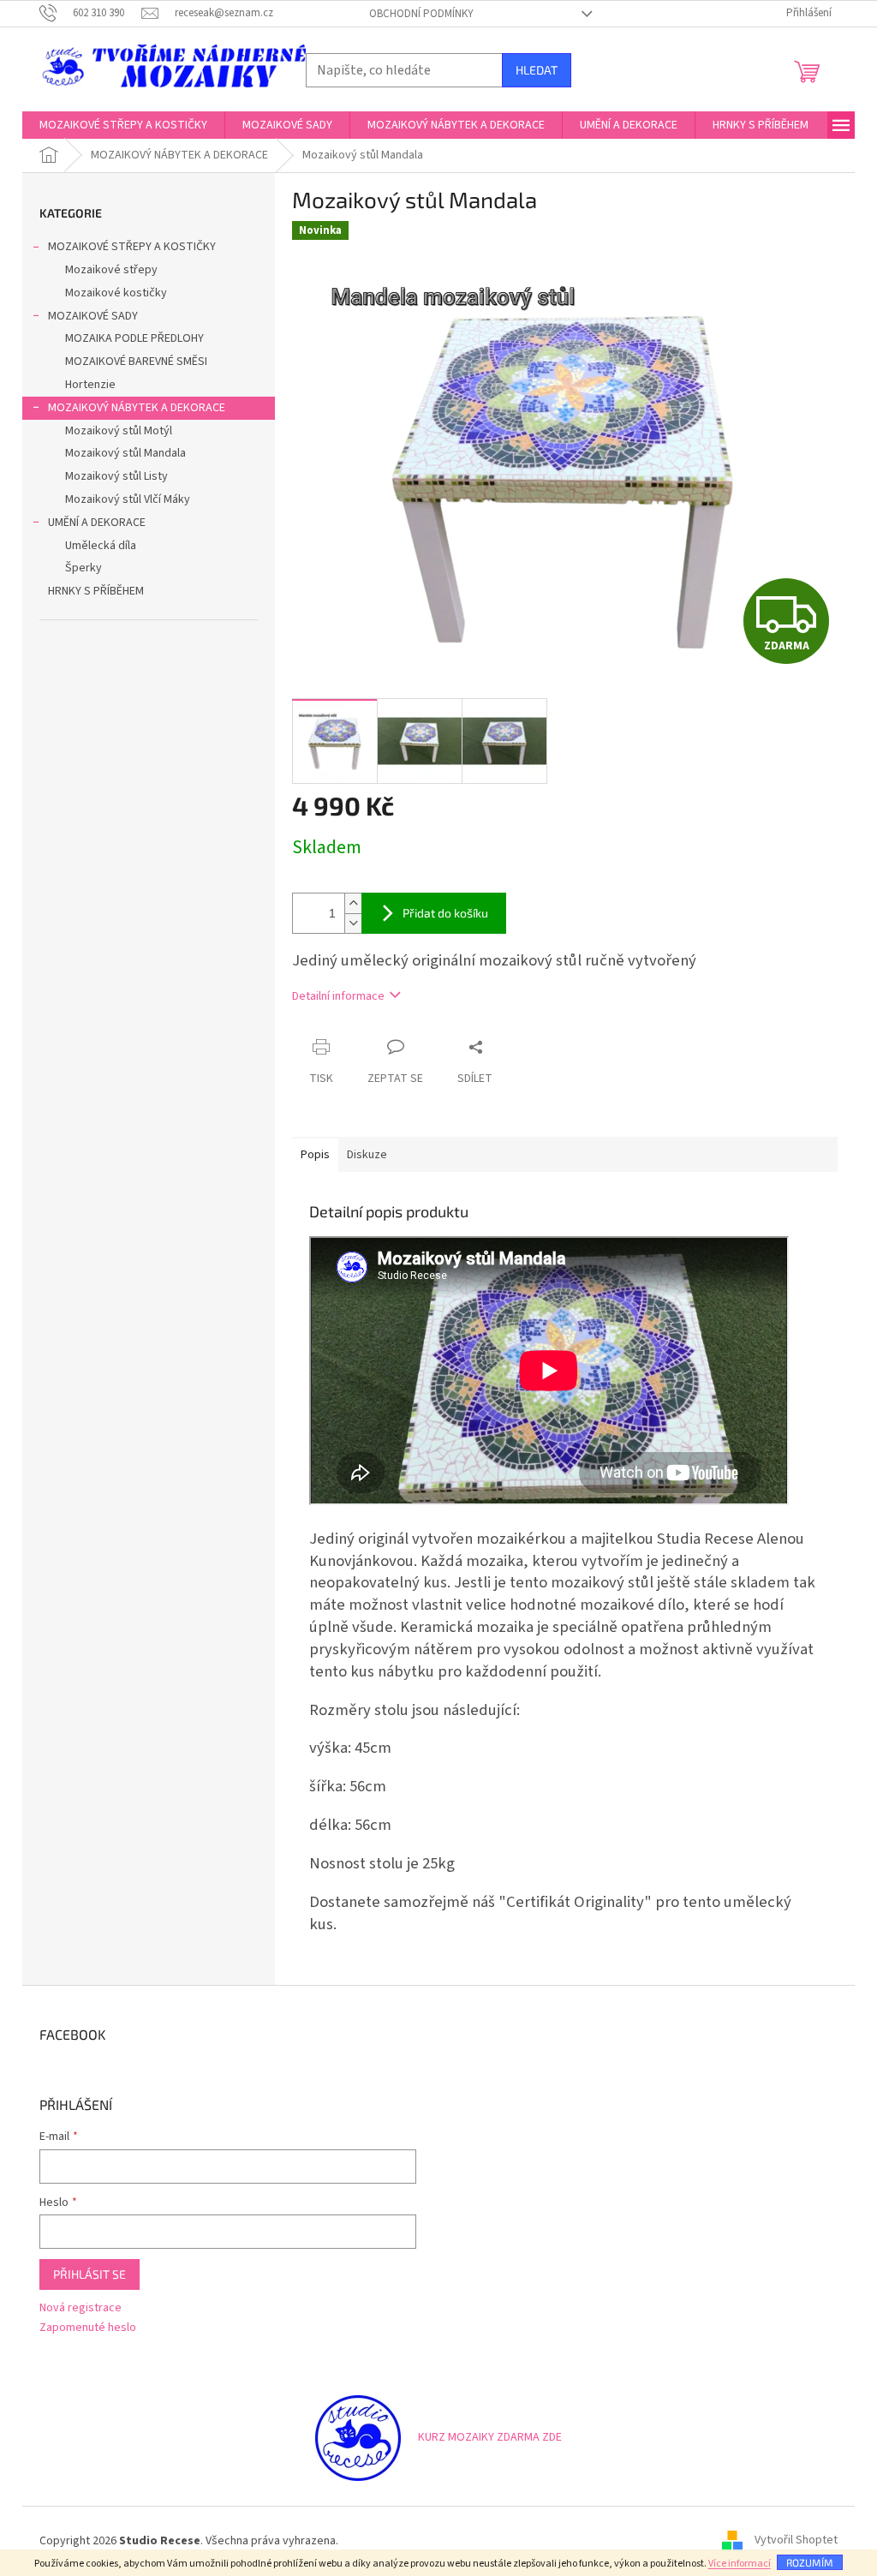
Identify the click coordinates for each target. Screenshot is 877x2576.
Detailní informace (338, 996)
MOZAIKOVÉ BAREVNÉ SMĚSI (136, 362)
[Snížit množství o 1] (353, 923)
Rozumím (810, 2562)
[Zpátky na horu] (358, 2437)
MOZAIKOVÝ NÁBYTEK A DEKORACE (137, 408)
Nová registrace (81, 2308)
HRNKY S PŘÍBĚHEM (96, 591)
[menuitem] (123, 125)
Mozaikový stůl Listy (116, 476)
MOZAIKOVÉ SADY (93, 316)
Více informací (740, 2564)
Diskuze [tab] (367, 1155)
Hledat (537, 70)
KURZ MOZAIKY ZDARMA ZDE (490, 2437)
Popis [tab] (315, 1155)
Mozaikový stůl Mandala (125, 453)
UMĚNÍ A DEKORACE (97, 523)
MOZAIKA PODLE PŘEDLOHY (134, 338)
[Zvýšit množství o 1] (353, 903)
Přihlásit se (89, 2274)
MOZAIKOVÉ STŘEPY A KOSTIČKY (132, 247)
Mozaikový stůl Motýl (119, 431)
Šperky (84, 568)
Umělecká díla (101, 546)
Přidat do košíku (445, 913)
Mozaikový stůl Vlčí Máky (128, 499)
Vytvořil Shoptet (796, 2541)
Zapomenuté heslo (88, 2328)
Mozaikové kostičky (116, 293)
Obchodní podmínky (421, 14)
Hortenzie (90, 385)
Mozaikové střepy (111, 270)
